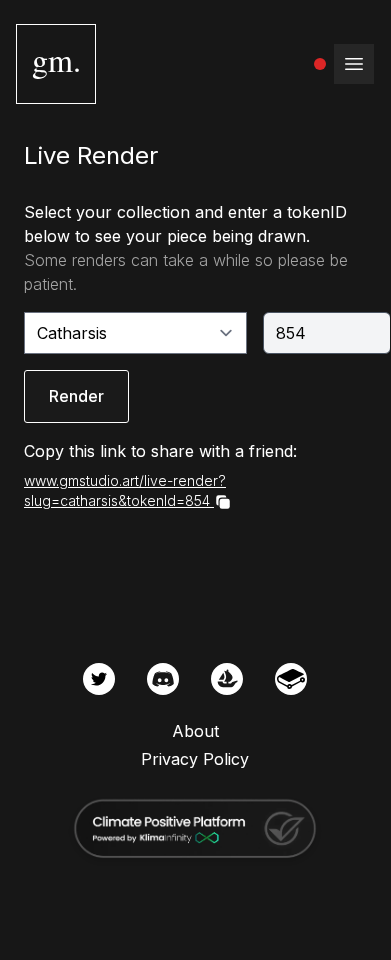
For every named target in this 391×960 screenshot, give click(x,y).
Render (76, 396)
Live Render (91, 155)
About (195, 731)
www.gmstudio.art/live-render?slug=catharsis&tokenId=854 (125, 490)
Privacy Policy (195, 759)
